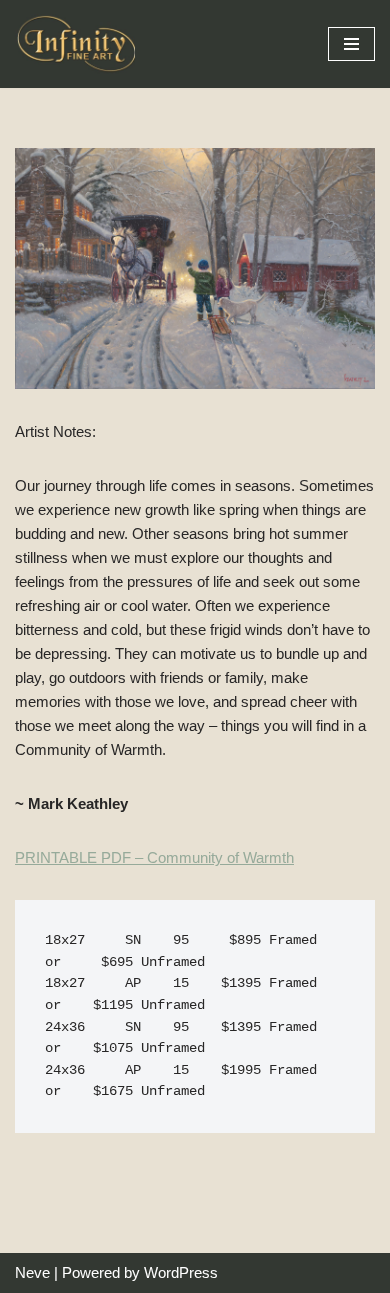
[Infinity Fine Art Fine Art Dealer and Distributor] (80, 44)
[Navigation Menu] (351, 44)
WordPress (181, 1272)
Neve (32, 1272)
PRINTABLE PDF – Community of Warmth (154, 857)
